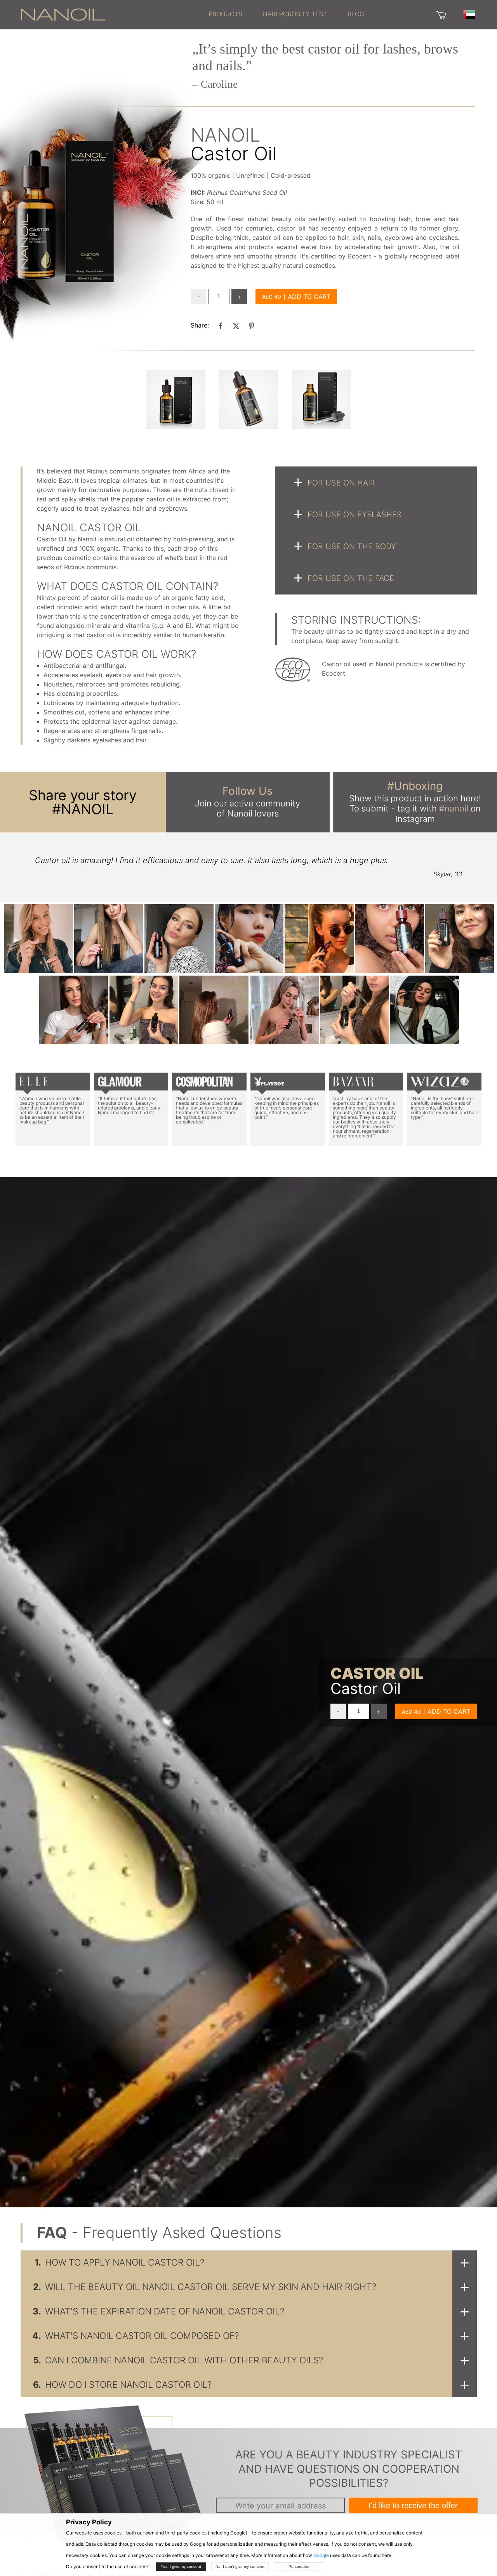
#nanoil (454, 808)
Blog (356, 14)
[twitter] (236, 326)
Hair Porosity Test (295, 14)
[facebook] (221, 326)
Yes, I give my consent (181, 2566)
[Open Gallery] (176, 399)
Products (225, 14)
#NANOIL (83, 809)
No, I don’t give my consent (240, 2566)
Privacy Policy (89, 2522)
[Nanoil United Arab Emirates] (63, 14)
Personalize (299, 2566)
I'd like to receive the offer (413, 2505)
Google (321, 2555)
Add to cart (309, 296)
